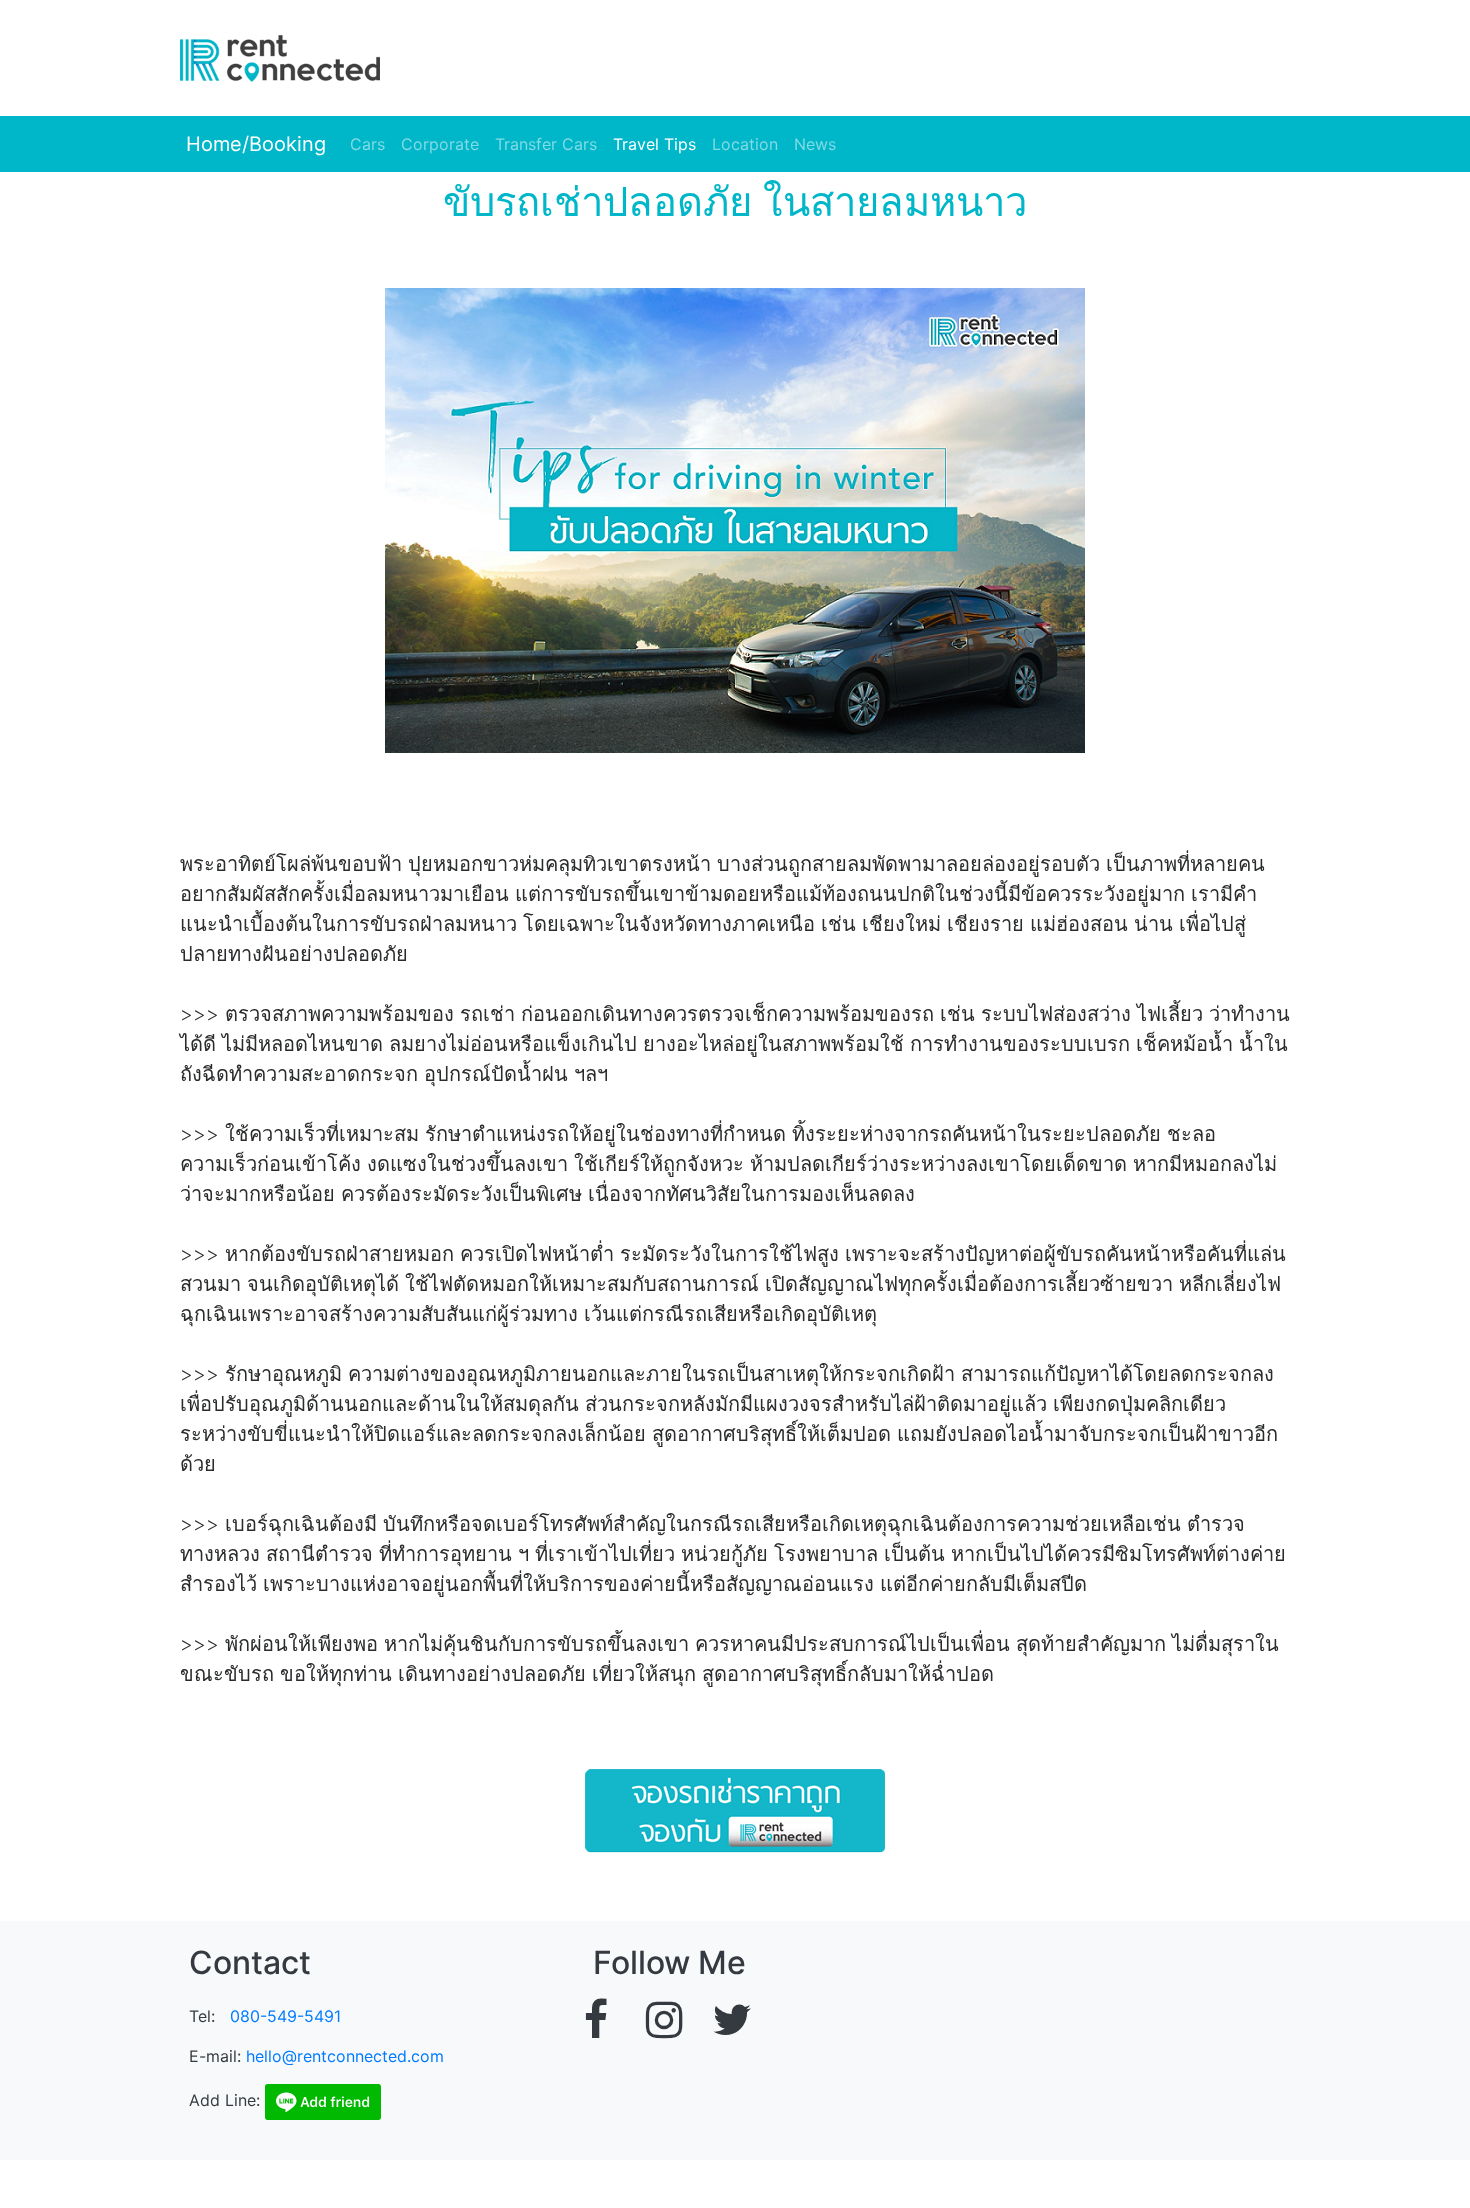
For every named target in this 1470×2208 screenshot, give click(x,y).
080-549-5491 (285, 2016)
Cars (367, 144)
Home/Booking (253, 144)
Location (745, 144)
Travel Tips (654, 144)
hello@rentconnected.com (345, 2056)
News (815, 144)
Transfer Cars (546, 144)
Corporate (440, 144)
